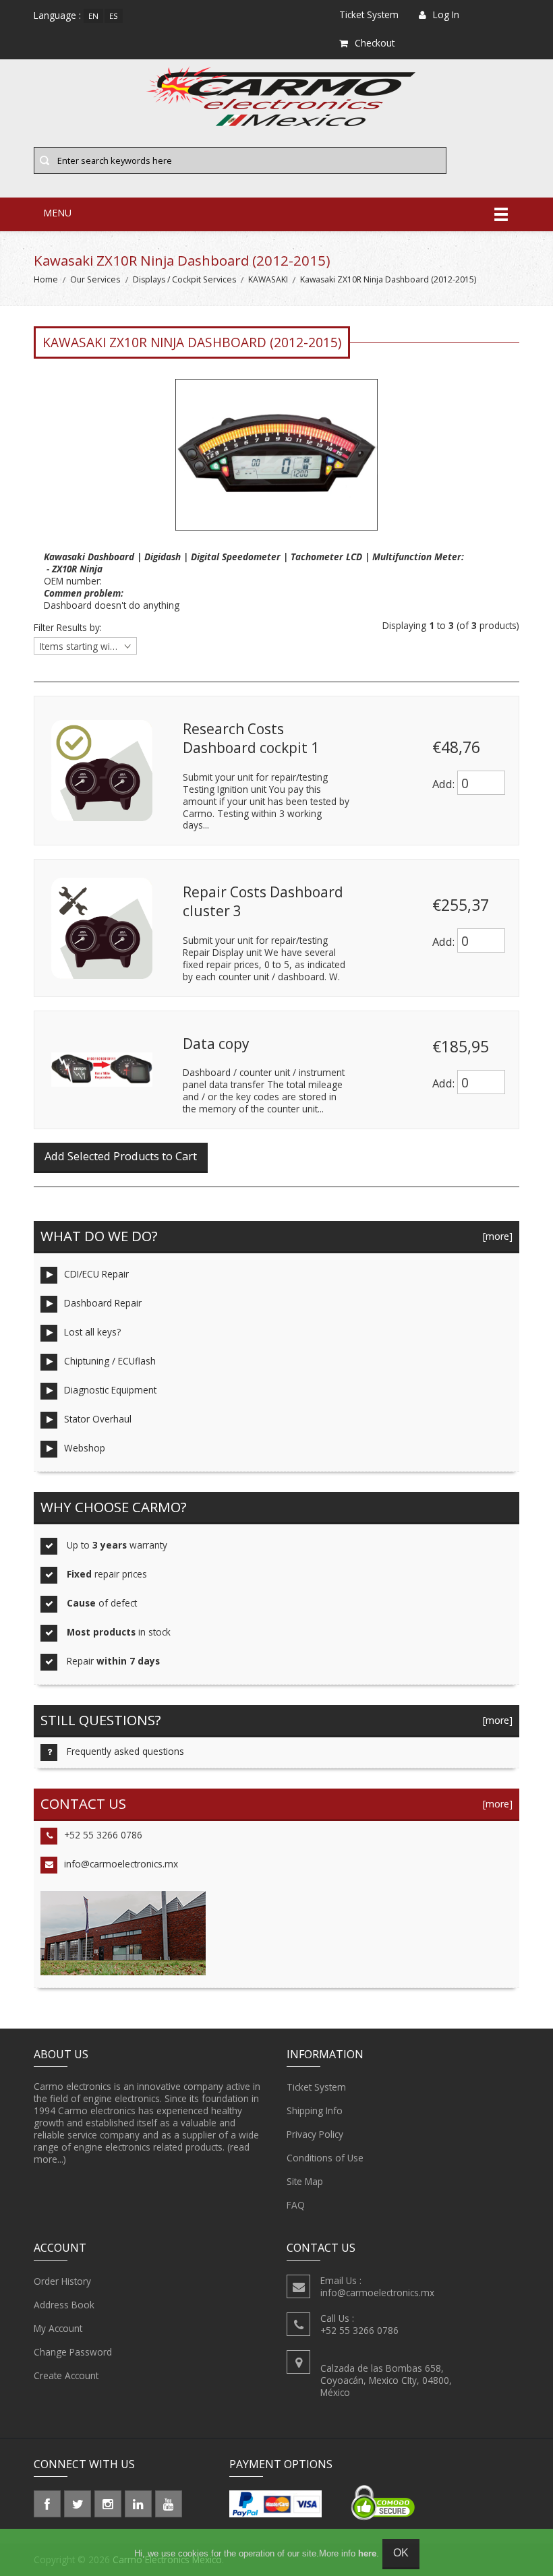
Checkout (375, 43)
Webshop (85, 1448)
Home (46, 279)
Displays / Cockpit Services (184, 279)
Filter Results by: (68, 628)
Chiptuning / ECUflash (110, 1361)
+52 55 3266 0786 (103, 1835)
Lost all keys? (92, 1332)
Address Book (64, 2305)
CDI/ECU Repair (96, 1274)
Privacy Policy (315, 2134)
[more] (495, 1236)
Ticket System (316, 2087)
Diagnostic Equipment (110, 1390)
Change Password (73, 2352)
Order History (62, 2281)
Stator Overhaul (98, 1419)
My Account (58, 2328)
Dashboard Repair (103, 1303)
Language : (57, 15)
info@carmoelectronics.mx (121, 1864)
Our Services (95, 279)
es (114, 16)
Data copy (216, 1044)
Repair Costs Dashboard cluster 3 (263, 901)
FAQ (296, 2205)
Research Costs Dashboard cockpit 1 (251, 738)
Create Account (66, 2375)
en (93, 16)
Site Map (305, 2181)
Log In (446, 14)
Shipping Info (315, 2110)
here (367, 2553)
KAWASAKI (268, 279)
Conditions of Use (325, 2158)
